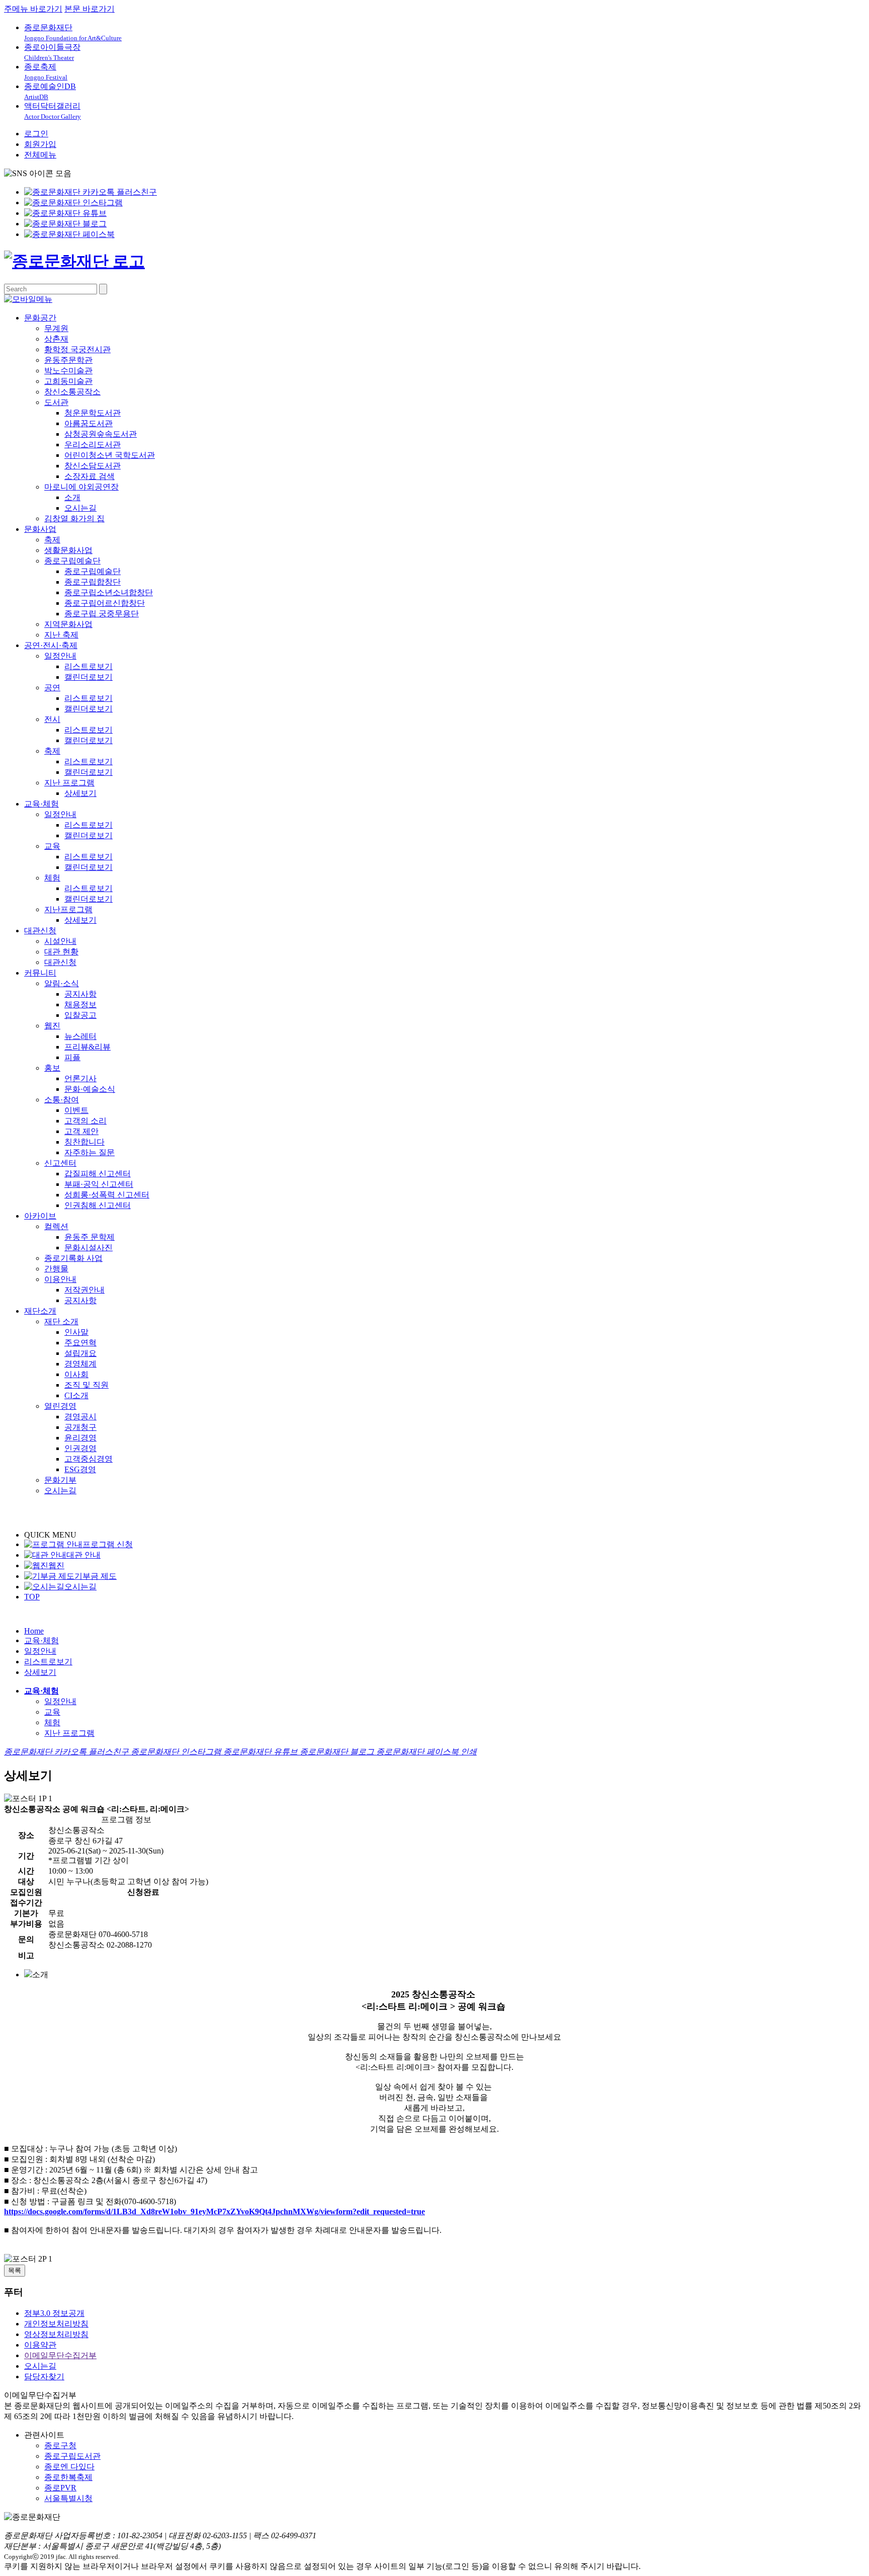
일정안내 (60, 656)
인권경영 (80, 1448)
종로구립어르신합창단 (105, 603)
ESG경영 (80, 1469)
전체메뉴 (40, 155)
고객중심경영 (89, 1459)
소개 (72, 497)
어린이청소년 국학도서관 (110, 455)
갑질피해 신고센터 (98, 1174)
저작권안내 (84, 1290)
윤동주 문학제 (90, 1237)
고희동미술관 (68, 381)
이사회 (76, 1374)
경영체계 (80, 1364)
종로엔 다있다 (69, 2467)
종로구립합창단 (93, 582)
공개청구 (80, 1427)
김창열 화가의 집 (74, 518)
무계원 (56, 328)
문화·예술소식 (90, 1089)
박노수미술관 (68, 371)
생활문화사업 (68, 550)
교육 (52, 846)
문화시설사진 (89, 1247)
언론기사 (80, 1078)
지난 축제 (61, 635)
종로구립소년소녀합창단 (109, 592)
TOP (32, 1597)
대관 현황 (61, 952)
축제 (52, 540)
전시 (52, 719)
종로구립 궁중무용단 (102, 614)
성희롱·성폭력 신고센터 (107, 1195)
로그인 (36, 134)
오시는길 (80, 508)
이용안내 (60, 1279)
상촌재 (56, 339)
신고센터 (60, 1163)
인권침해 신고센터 (98, 1205)
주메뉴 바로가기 (33, 9)
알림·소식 (62, 983)
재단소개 (40, 1311)
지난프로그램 (68, 909)
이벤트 (76, 1110)
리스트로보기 (89, 666)
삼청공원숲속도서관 (101, 434)
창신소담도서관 (93, 466)
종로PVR (60, 2488)
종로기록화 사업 (73, 1258)
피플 (72, 1057)
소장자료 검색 (90, 476)
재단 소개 (61, 1321)
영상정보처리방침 (56, 2334)
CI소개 (76, 1395)
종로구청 (60, 2445)
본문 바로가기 (90, 9)
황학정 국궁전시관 (77, 349)
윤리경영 (80, 1438)
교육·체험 (41, 804)
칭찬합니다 (84, 1142)
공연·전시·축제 (51, 645)
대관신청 (40, 931)
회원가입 (40, 144)
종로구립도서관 (72, 2456)
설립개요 (80, 1353)
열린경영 (60, 1406)
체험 (52, 878)
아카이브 (40, 1216)
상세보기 (80, 793)
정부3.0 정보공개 (54, 2313)
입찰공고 (80, 1015)
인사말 (76, 1332)
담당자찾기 (44, 2377)
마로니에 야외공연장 (81, 487)
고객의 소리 (85, 1121)
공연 (52, 688)
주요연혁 (80, 1343)
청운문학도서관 (93, 413)
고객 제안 (81, 1131)
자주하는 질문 (90, 1152)
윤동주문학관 (68, 360)
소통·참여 (62, 1100)
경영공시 (80, 1417)
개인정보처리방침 (56, 2324)
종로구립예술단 (72, 561)
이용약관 (40, 2345)
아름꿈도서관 (89, 423)
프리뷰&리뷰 (88, 1047)
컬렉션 (56, 1226)
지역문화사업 (68, 624)
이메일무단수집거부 (60, 2355)
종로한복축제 (68, 2477)
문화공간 (40, 318)
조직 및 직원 (86, 1385)
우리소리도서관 (93, 445)
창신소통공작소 (72, 392)
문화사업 (40, 529)
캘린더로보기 (89, 677)
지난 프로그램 (69, 783)
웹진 (52, 1026)
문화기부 (60, 1480)
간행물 (56, 1269)
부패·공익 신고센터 (99, 1184)
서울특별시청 (68, 2498)
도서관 (56, 402)
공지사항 (80, 994)
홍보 (52, 1068)
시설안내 (60, 941)
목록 (15, 2270)
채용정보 (80, 1004)
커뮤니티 (40, 973)
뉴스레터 (80, 1036)
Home (34, 1631)
